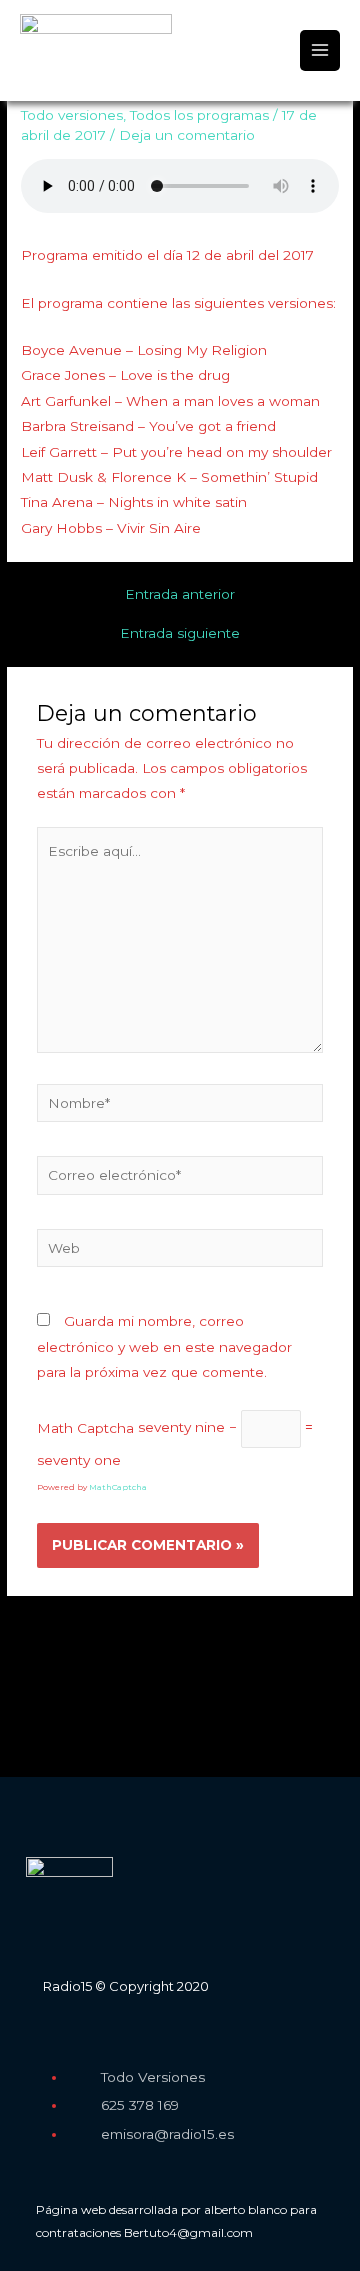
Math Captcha (85, 1427)
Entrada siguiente (180, 634)
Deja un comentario (187, 135)
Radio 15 (74, 71)
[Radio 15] (96, 35)
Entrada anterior (180, 595)
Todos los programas (199, 115)
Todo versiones (72, 115)
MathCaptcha (118, 1487)
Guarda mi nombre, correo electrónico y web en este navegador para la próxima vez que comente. (164, 1346)
